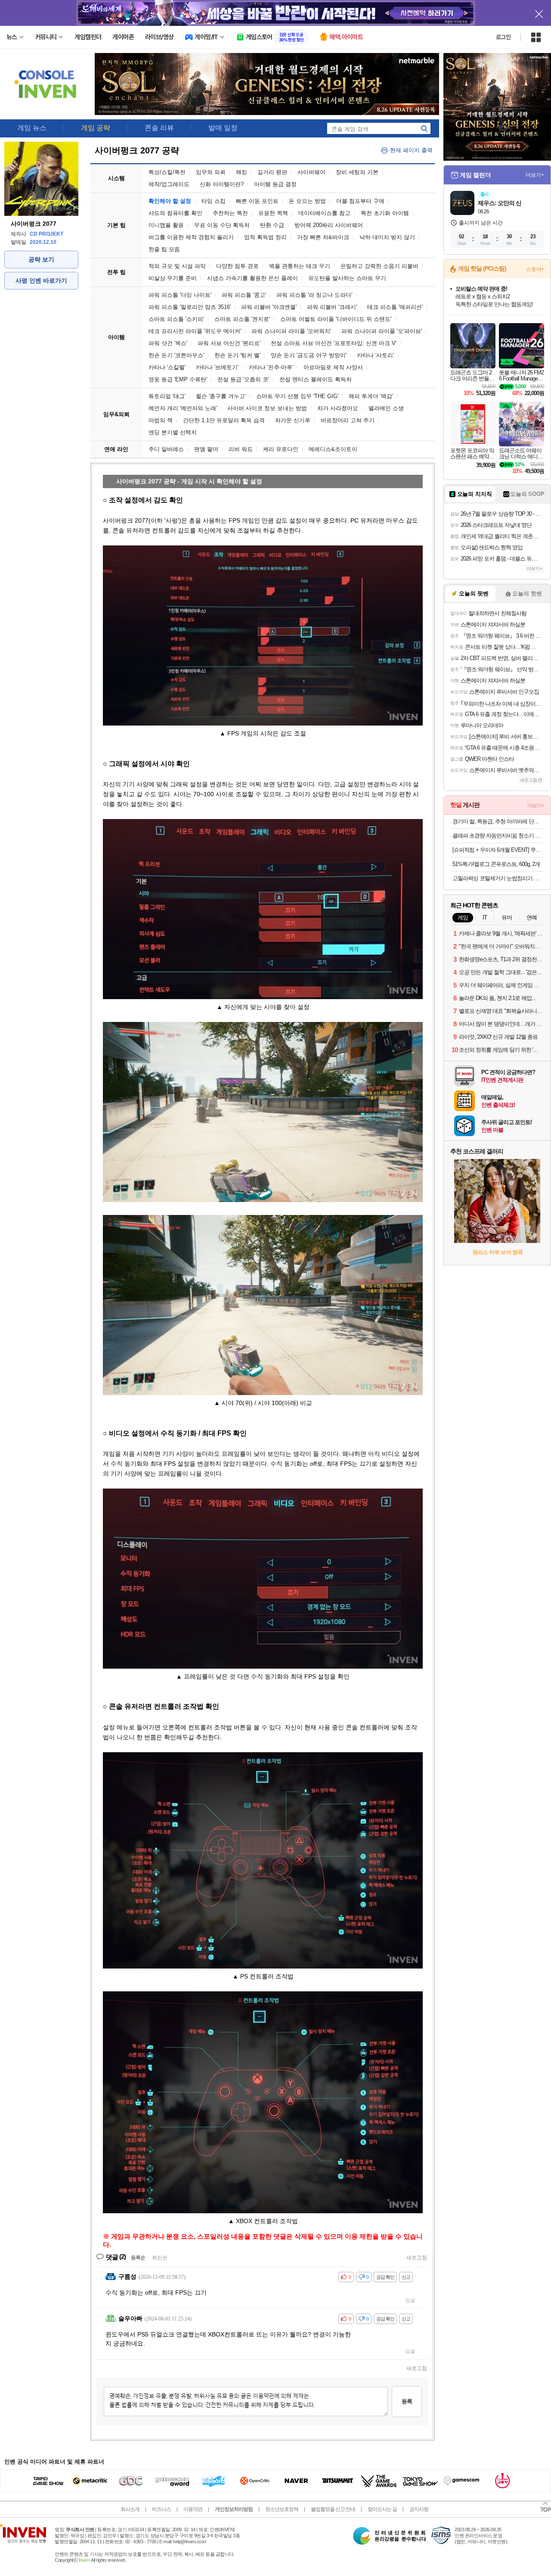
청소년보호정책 (282, 2509)
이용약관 (193, 2509)
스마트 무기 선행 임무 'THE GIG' (297, 396)
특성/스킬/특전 (167, 172)
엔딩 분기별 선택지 (173, 432)
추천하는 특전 (230, 213)
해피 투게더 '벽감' (371, 396)
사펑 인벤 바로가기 (41, 280)
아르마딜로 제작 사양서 (333, 367)
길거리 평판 (272, 172)
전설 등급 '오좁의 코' (243, 379)
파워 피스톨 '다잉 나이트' (180, 295)
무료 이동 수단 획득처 (222, 225)
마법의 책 (161, 420)
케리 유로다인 (281, 449)
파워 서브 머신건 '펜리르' (229, 343)
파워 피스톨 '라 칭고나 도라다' (314, 295)
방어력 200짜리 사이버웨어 (329, 225)
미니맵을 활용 (166, 225)
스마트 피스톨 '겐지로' (242, 319)
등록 (407, 2401)
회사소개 (130, 2509)
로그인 (503, 37)
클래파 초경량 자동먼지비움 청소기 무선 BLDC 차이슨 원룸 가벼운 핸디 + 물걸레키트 (498, 836)
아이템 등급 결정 (275, 184)
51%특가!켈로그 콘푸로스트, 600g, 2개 (496, 864)
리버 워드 (241, 449)
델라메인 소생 (386, 408)
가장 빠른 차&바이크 (323, 237)
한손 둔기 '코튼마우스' (176, 355)
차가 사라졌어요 (338, 408)
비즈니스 (161, 2509)
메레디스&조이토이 (333, 449)
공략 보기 (41, 259)
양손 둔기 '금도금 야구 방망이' (309, 355)
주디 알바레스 (166, 449)
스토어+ (535, 269)
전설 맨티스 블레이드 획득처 (316, 379)
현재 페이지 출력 (411, 150)
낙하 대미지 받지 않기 (387, 237)
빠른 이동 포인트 (257, 201)
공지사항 (419, 2509)
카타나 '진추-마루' (271, 367)
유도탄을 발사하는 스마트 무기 (347, 278)
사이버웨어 (311, 172)
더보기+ (535, 175)
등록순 (138, 2258)
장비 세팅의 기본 (357, 172)
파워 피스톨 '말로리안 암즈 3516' (190, 307)
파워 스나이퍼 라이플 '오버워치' (291, 331)
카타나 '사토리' (375, 355)
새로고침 (417, 2258)
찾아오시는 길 (382, 2509)
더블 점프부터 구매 (360, 201)
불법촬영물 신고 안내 (333, 2509)
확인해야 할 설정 (170, 201)
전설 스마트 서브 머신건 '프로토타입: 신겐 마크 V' (334, 343)
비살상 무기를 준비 (173, 278)
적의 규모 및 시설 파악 (177, 266)
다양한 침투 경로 (237, 266)
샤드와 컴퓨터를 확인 (175, 213)
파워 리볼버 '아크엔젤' (269, 307)
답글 (410, 2300)
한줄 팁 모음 (164, 249)
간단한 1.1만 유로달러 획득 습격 (224, 420)
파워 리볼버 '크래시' (332, 307)
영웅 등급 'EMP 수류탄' (178, 379)
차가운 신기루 (293, 420)
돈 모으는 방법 (307, 201)
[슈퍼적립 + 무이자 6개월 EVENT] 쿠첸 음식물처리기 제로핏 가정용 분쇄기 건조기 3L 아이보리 (498, 850)
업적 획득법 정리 (265, 237)
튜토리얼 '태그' (167, 396)
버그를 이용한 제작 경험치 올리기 (191, 237)
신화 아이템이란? (222, 184)
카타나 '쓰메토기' (217, 367)
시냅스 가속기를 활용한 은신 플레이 (252, 278)
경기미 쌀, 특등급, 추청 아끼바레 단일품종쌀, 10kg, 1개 (498, 821)
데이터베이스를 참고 (324, 213)
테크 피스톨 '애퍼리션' (395, 307)
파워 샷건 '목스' (168, 343)
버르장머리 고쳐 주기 (348, 420)
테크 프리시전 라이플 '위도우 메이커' (195, 331)
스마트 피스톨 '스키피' (176, 319)
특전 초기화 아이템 (385, 213)
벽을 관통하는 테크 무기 (300, 266)
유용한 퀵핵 (273, 213)
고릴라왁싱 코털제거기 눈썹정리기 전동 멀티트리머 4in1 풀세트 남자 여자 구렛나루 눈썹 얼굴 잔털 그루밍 (498, 878)
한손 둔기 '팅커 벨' (237, 355)
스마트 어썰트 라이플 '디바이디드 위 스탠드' (336, 319)
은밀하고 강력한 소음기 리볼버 (379, 266)
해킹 (241, 172)
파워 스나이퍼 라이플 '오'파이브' (382, 331)
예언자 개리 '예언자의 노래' (183, 408)
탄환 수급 (272, 225)
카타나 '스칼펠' (167, 367)
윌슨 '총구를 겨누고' (221, 396)
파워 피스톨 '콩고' (244, 295)
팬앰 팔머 (206, 449)
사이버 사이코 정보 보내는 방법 (267, 408)
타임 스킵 (214, 201)
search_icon (424, 128)
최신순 (160, 2258)
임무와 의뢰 (211, 172)
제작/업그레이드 (169, 184)
